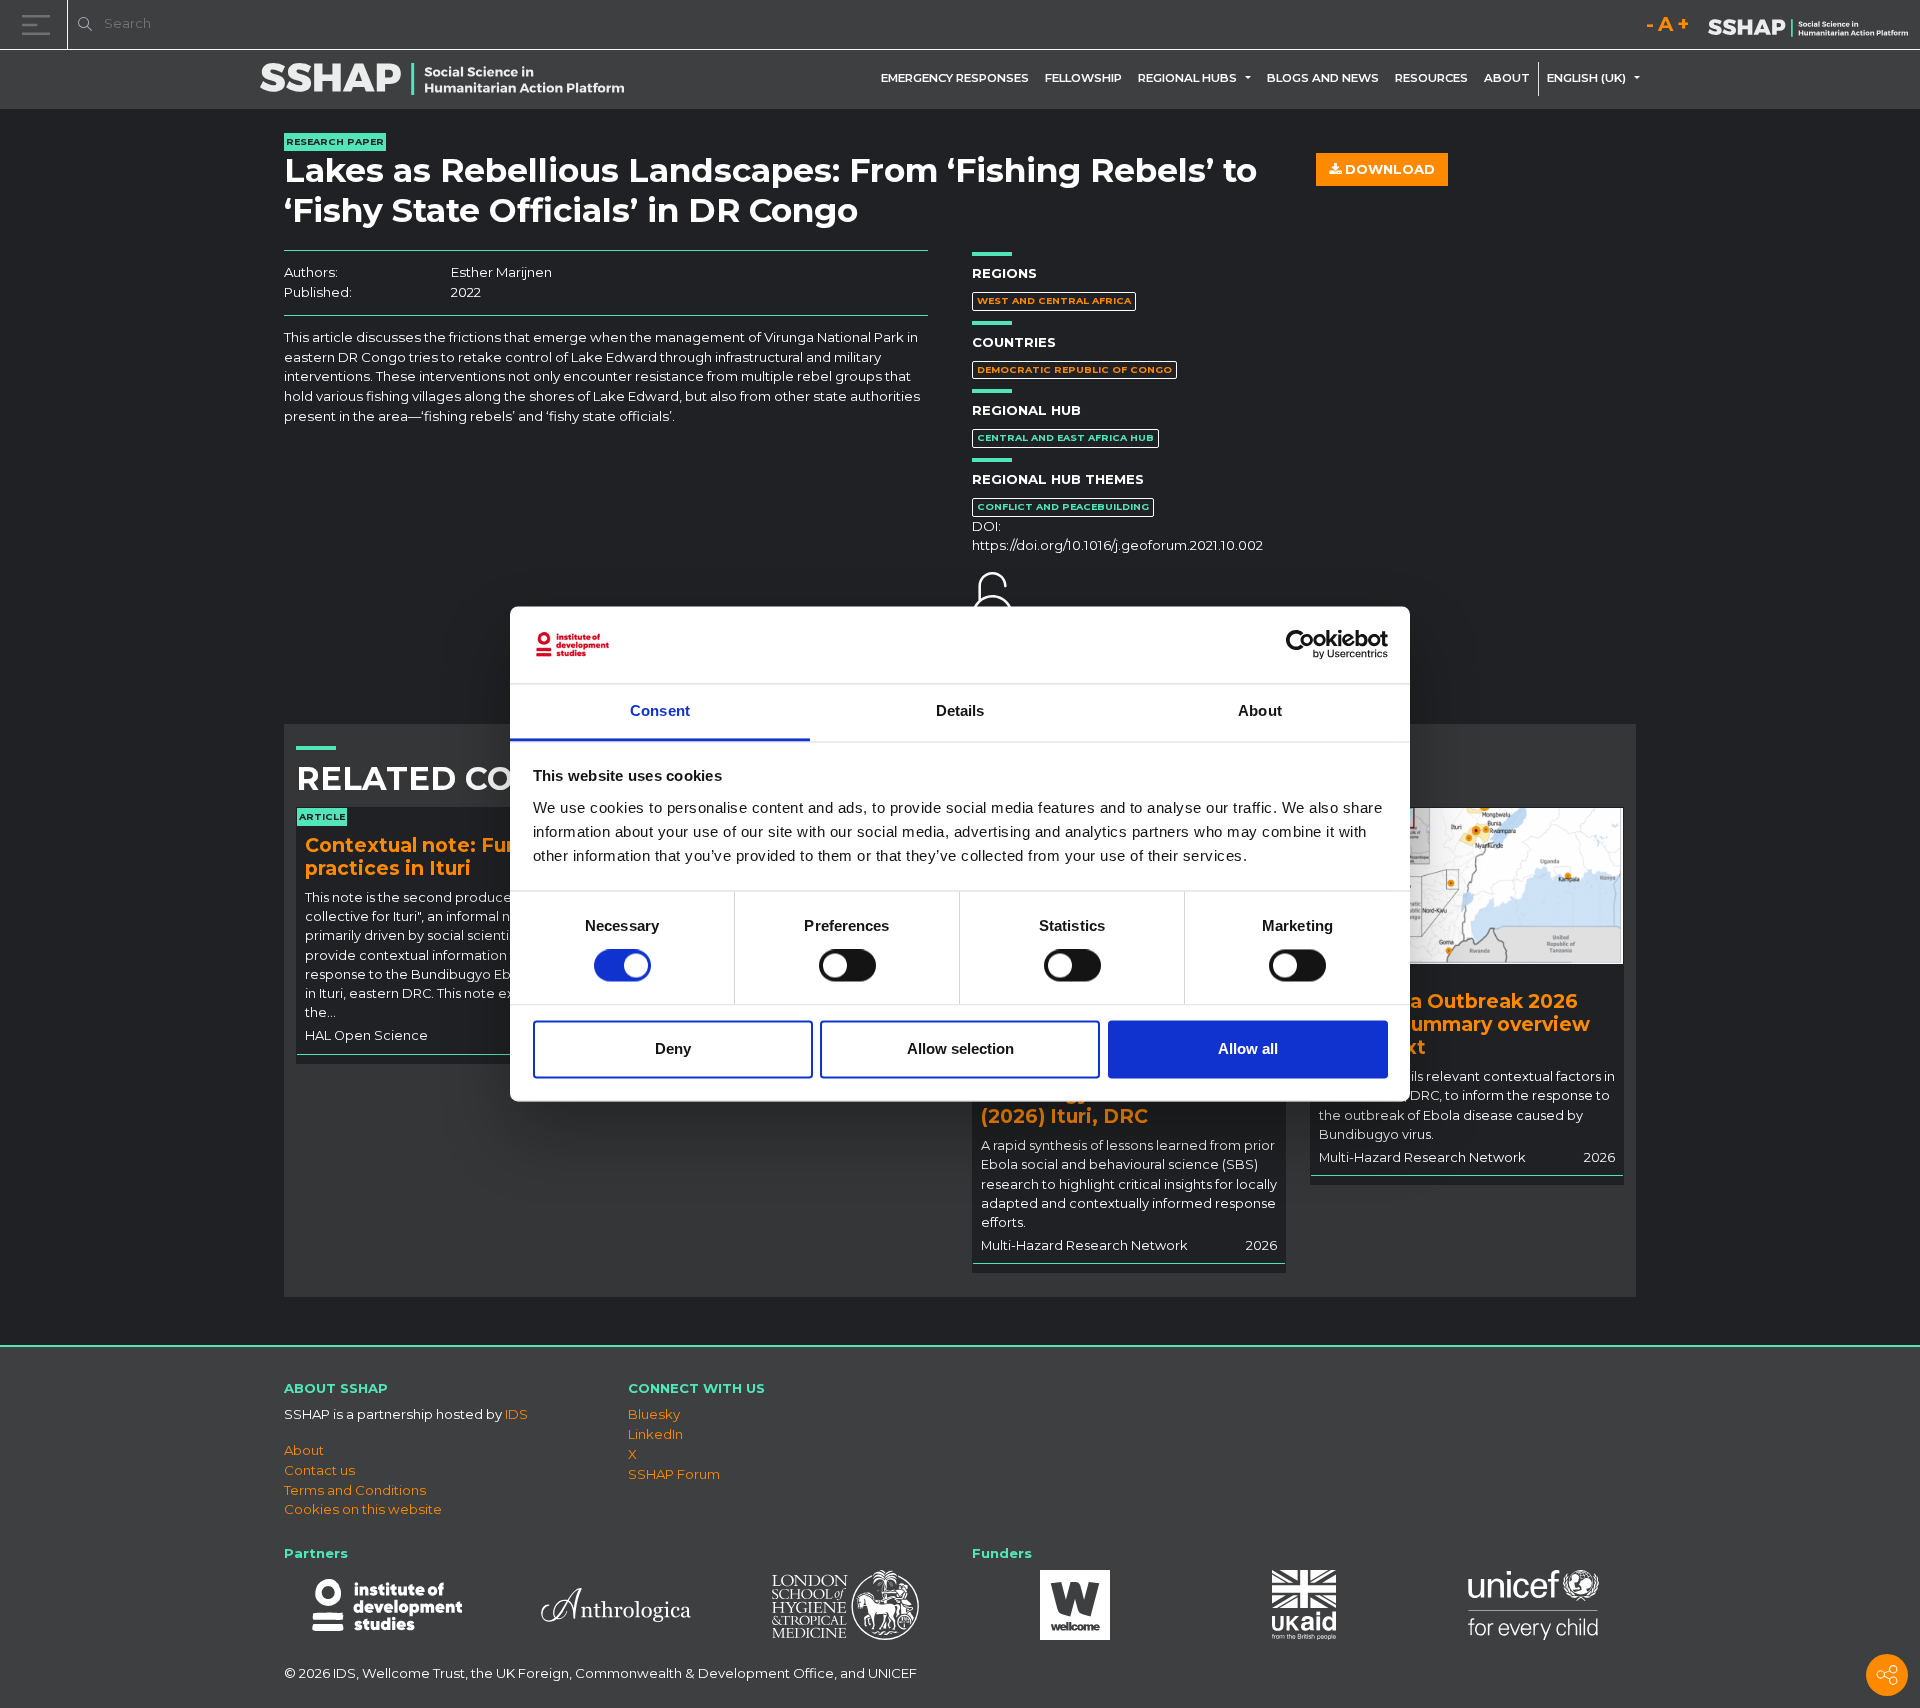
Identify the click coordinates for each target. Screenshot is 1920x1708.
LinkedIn (655, 1434)
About (1507, 78)
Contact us (319, 1470)
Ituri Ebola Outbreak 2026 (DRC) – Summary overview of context (1454, 1024)
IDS (516, 1414)
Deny (673, 1048)
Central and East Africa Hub (1065, 437)
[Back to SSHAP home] (1808, 26)
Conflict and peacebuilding (1063, 506)
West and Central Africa (1054, 300)
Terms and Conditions (355, 1490)
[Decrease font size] (1650, 27)
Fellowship (1083, 78)
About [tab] (1260, 710)
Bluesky (654, 1414)
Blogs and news (1323, 78)
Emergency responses (955, 78)
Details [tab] (960, 710)
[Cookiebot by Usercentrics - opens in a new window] (1300, 645)
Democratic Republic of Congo (1074, 369)
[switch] (847, 966)
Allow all (1248, 1048)
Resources (1431, 78)
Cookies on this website (363, 1509)
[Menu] (40, 24)
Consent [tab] (660, 710)
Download (1388, 169)
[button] (1252, 78)
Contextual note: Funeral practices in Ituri (430, 856)
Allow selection (960, 1048)
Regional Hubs (1187, 78)
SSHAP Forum (674, 1474)
